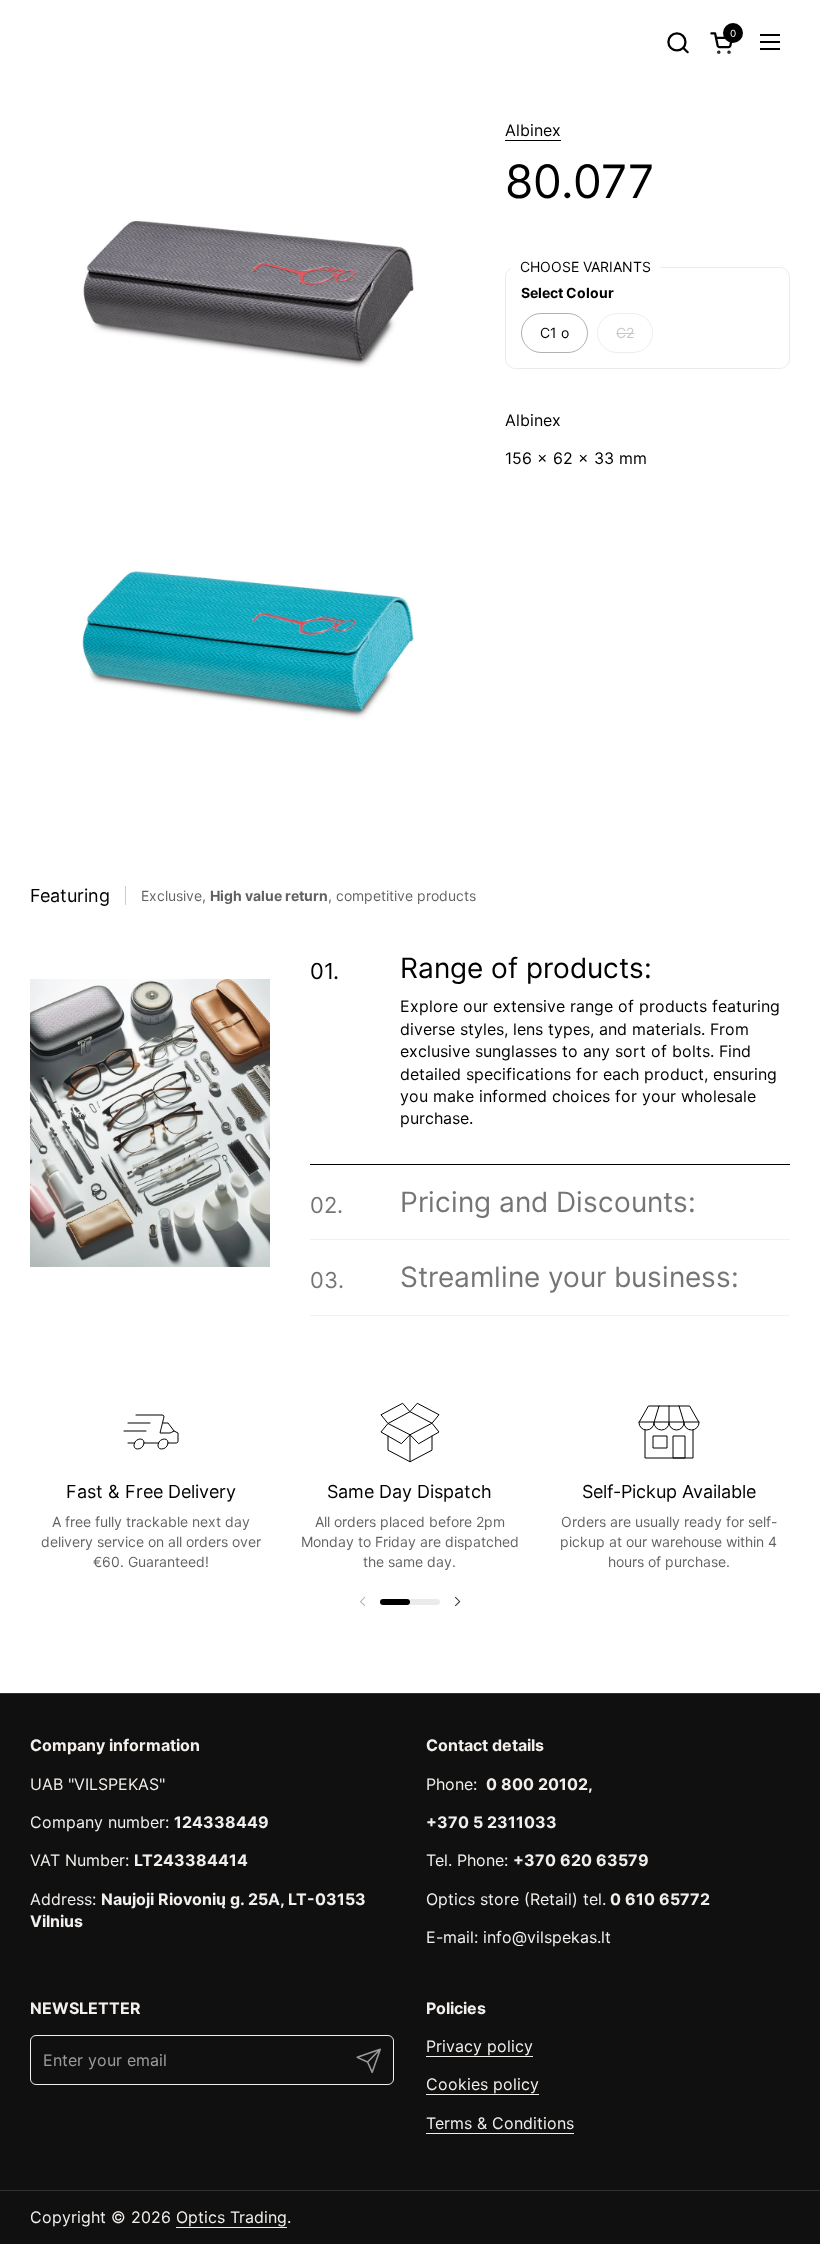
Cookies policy (482, 2084)
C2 (625, 332)
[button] (677, 42)
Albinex (533, 130)
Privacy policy (479, 2046)
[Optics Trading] (78, 42)
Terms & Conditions (500, 2123)
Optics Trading (231, 2217)
